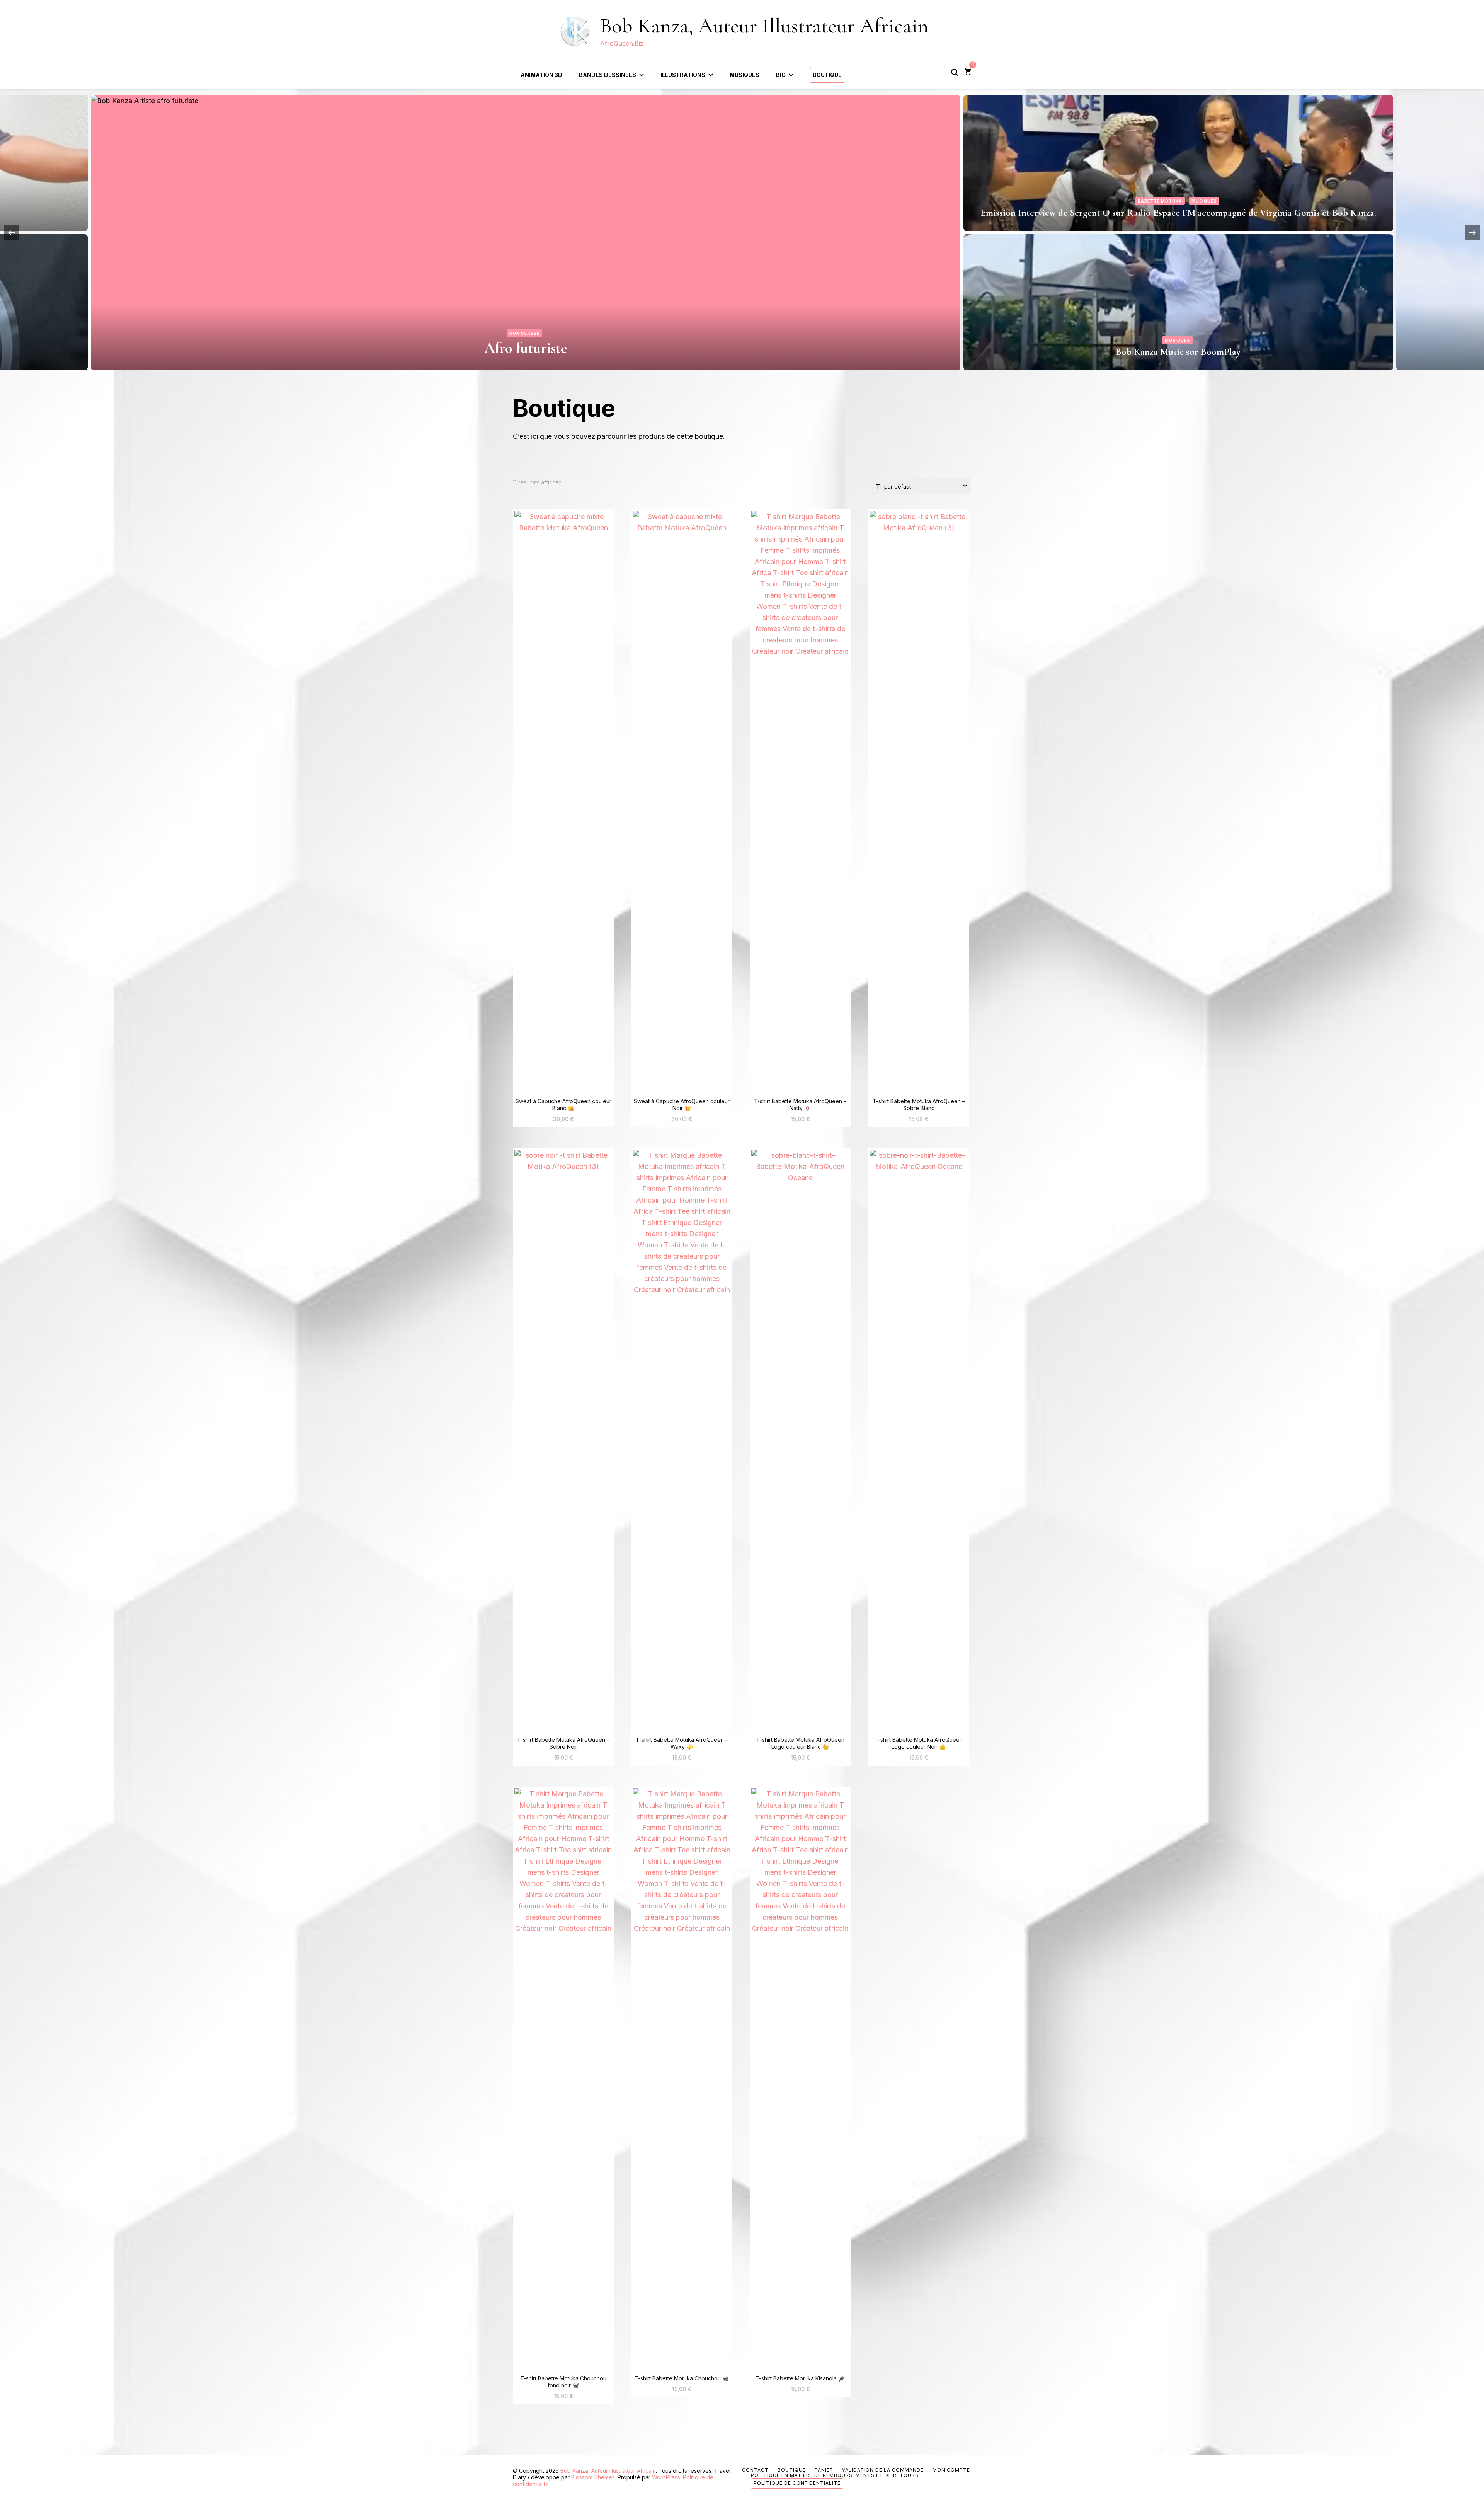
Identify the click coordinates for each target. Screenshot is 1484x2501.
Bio (781, 75)
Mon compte (951, 2470)
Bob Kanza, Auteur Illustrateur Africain (764, 26)
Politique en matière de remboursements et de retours (835, 2475)
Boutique (827, 75)
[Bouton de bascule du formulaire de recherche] (955, 72)
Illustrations (683, 75)
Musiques (745, 75)
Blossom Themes (593, 2477)
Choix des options (563, 802)
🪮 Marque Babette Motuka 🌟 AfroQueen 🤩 (1178, 352)
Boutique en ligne (1178, 213)
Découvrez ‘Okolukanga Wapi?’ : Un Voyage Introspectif (526, 348)
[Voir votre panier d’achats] (968, 72)
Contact (755, 2470)
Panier (824, 2470)
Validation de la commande (883, 2470)
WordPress (666, 2477)
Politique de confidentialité (797, 2483)
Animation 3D (541, 75)
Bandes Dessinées (608, 75)
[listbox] (742, 233)
